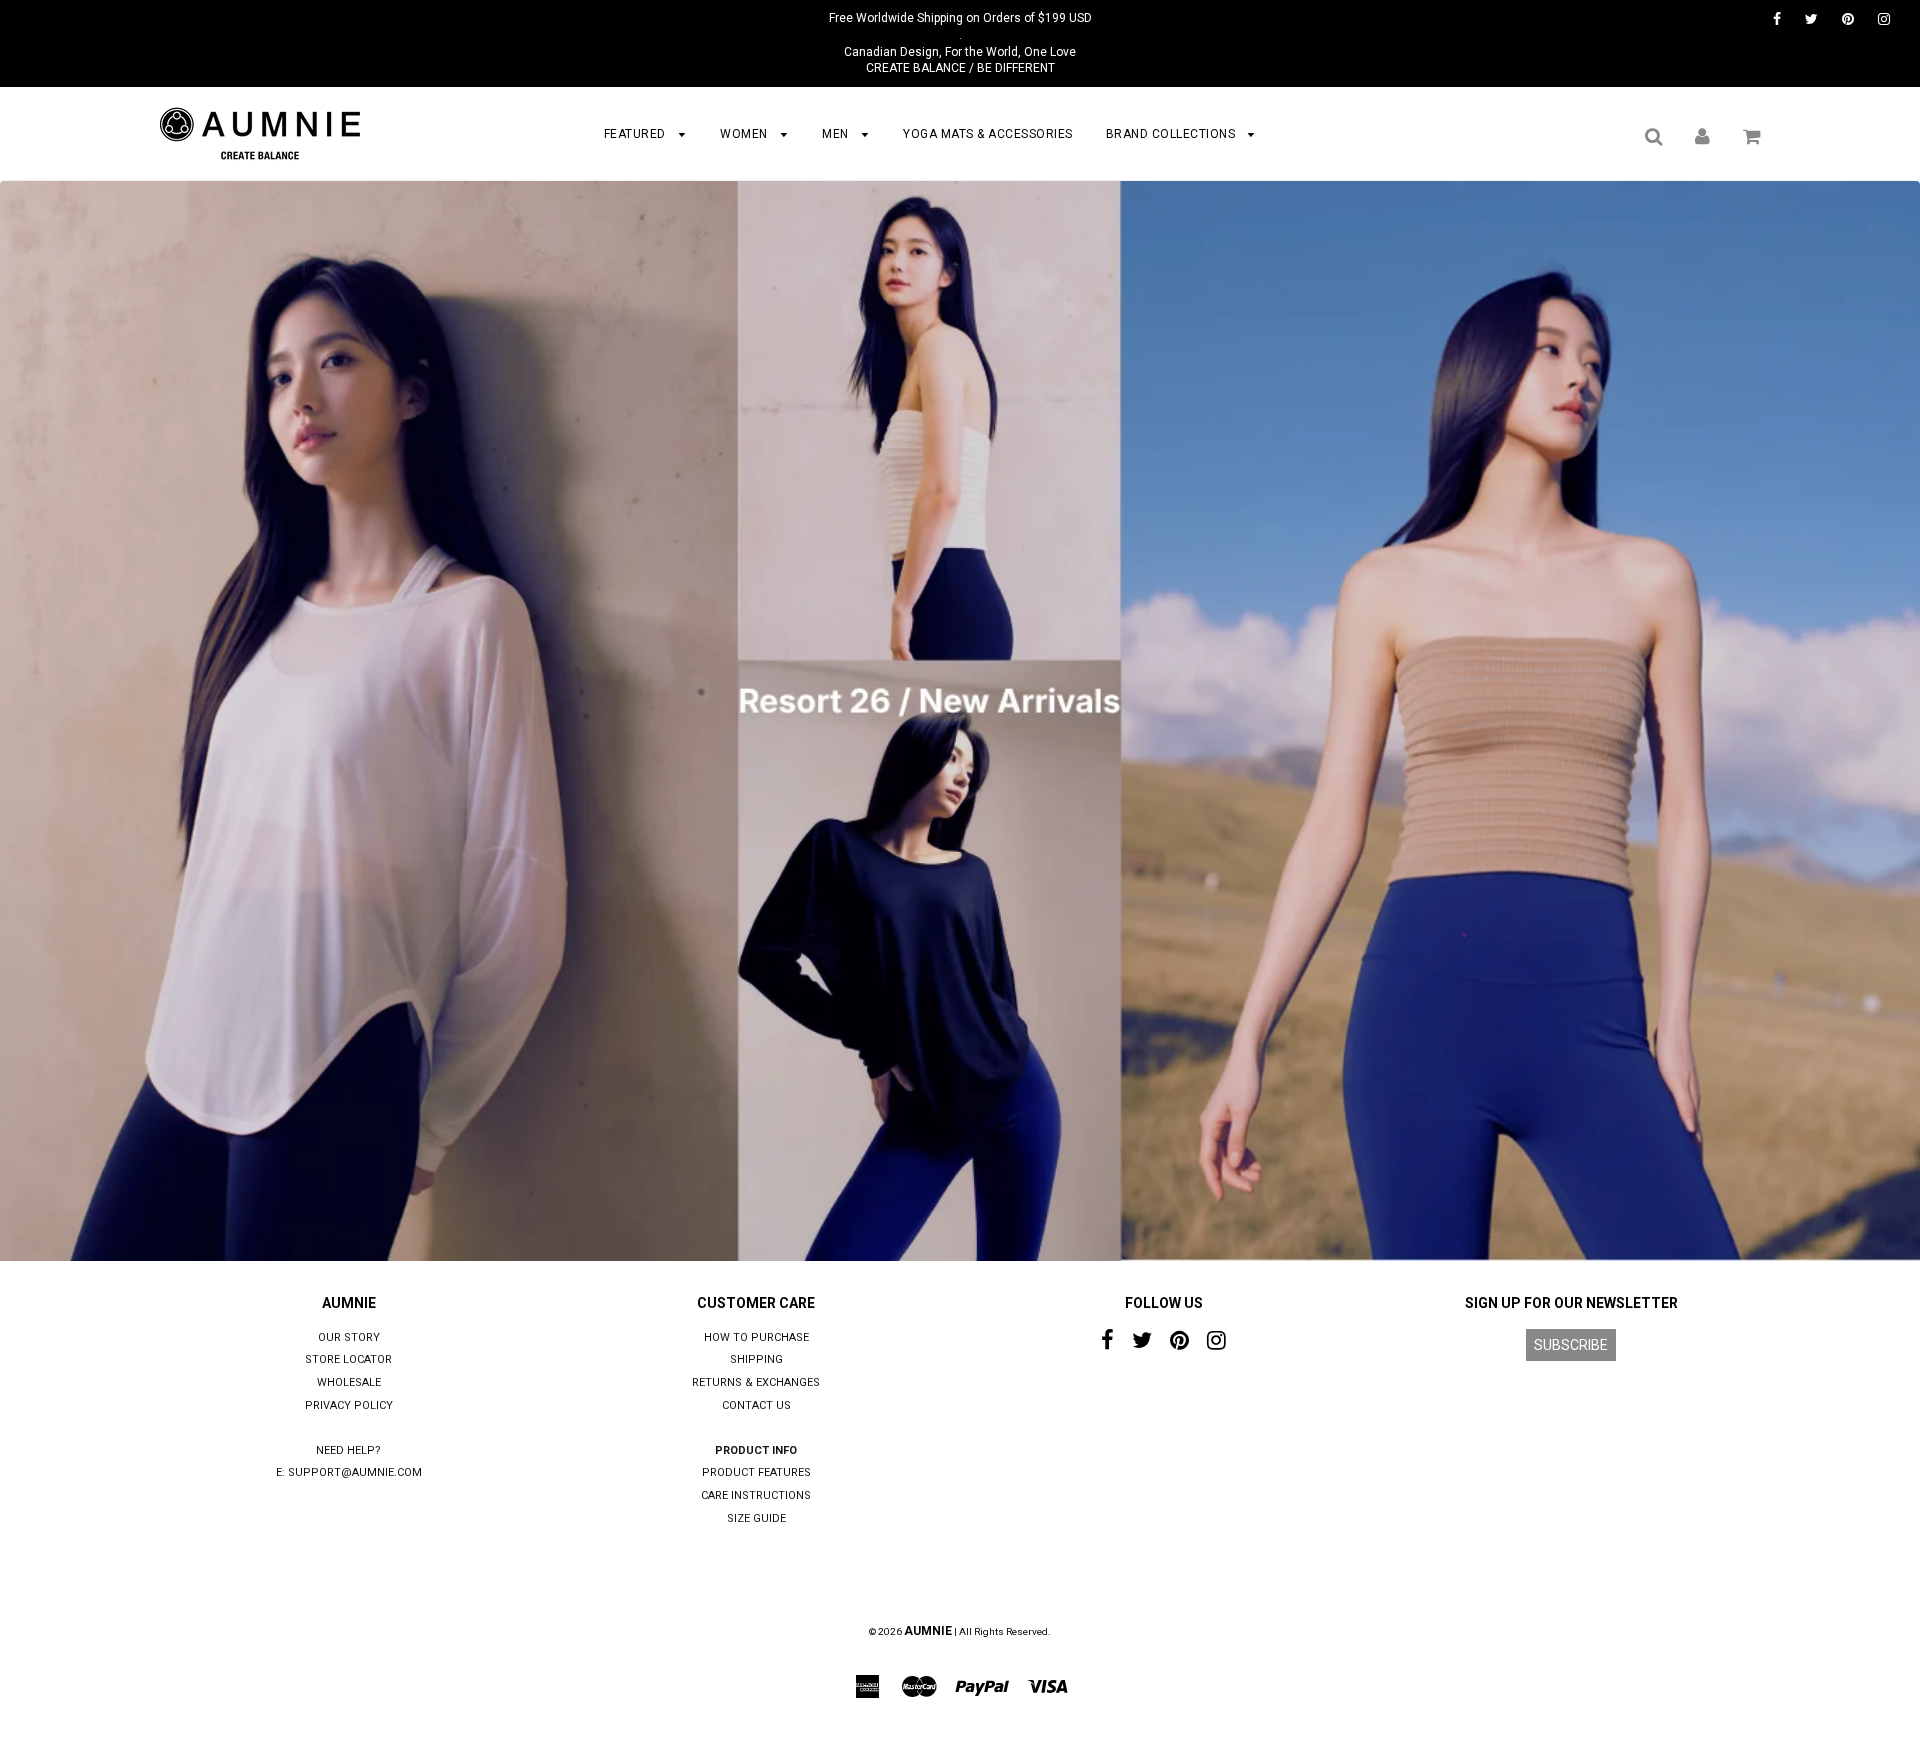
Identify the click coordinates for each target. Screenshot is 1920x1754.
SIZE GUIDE (756, 1518)
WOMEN (745, 134)
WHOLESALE (349, 1382)
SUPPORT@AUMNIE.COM (355, 1472)
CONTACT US (756, 1405)
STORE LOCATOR (348, 1359)
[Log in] (1702, 136)
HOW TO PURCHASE (756, 1337)
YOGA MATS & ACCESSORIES (988, 134)
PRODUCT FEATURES (756, 1472)
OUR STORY (349, 1337)
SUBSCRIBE (1571, 1345)
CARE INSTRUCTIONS (756, 1495)
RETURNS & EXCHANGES (756, 1382)
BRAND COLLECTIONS (1172, 134)
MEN (837, 134)
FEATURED (637, 134)
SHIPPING (756, 1359)
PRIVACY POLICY (349, 1405)
